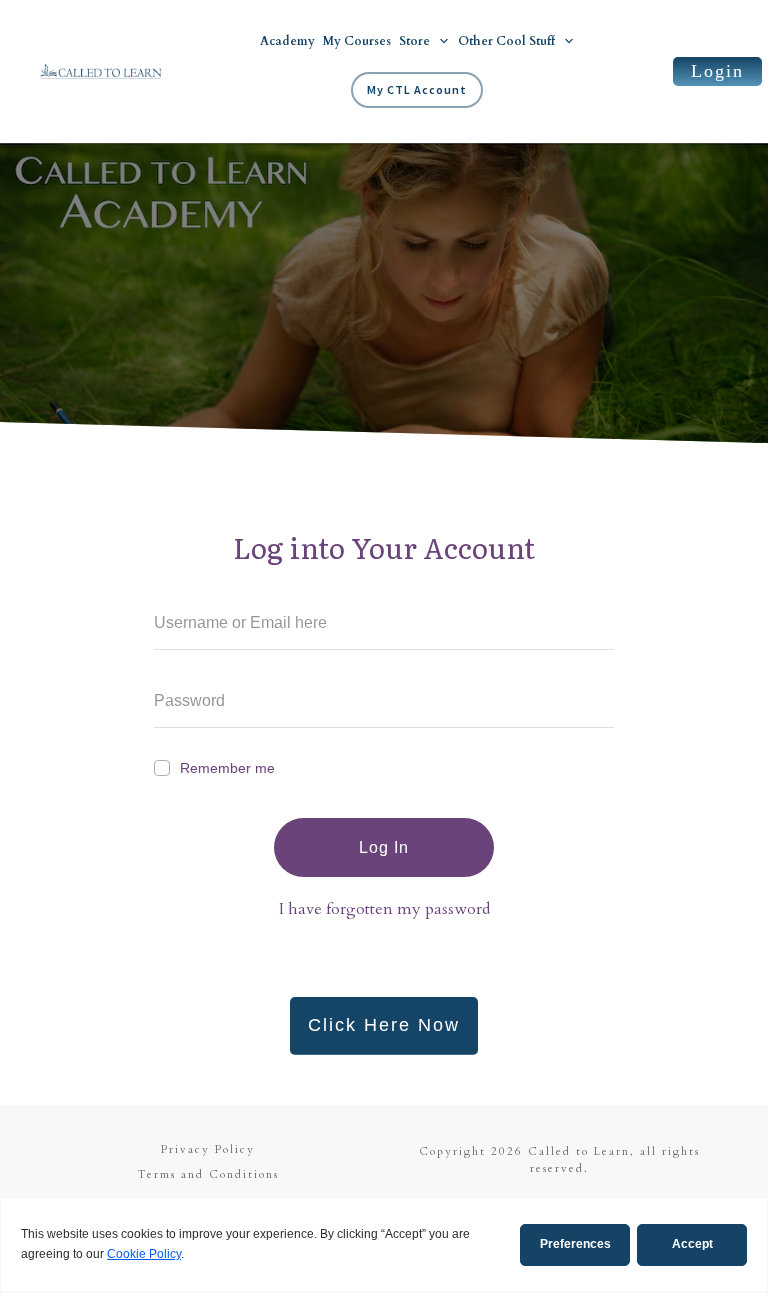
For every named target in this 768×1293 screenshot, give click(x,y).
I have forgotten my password (384, 909)
